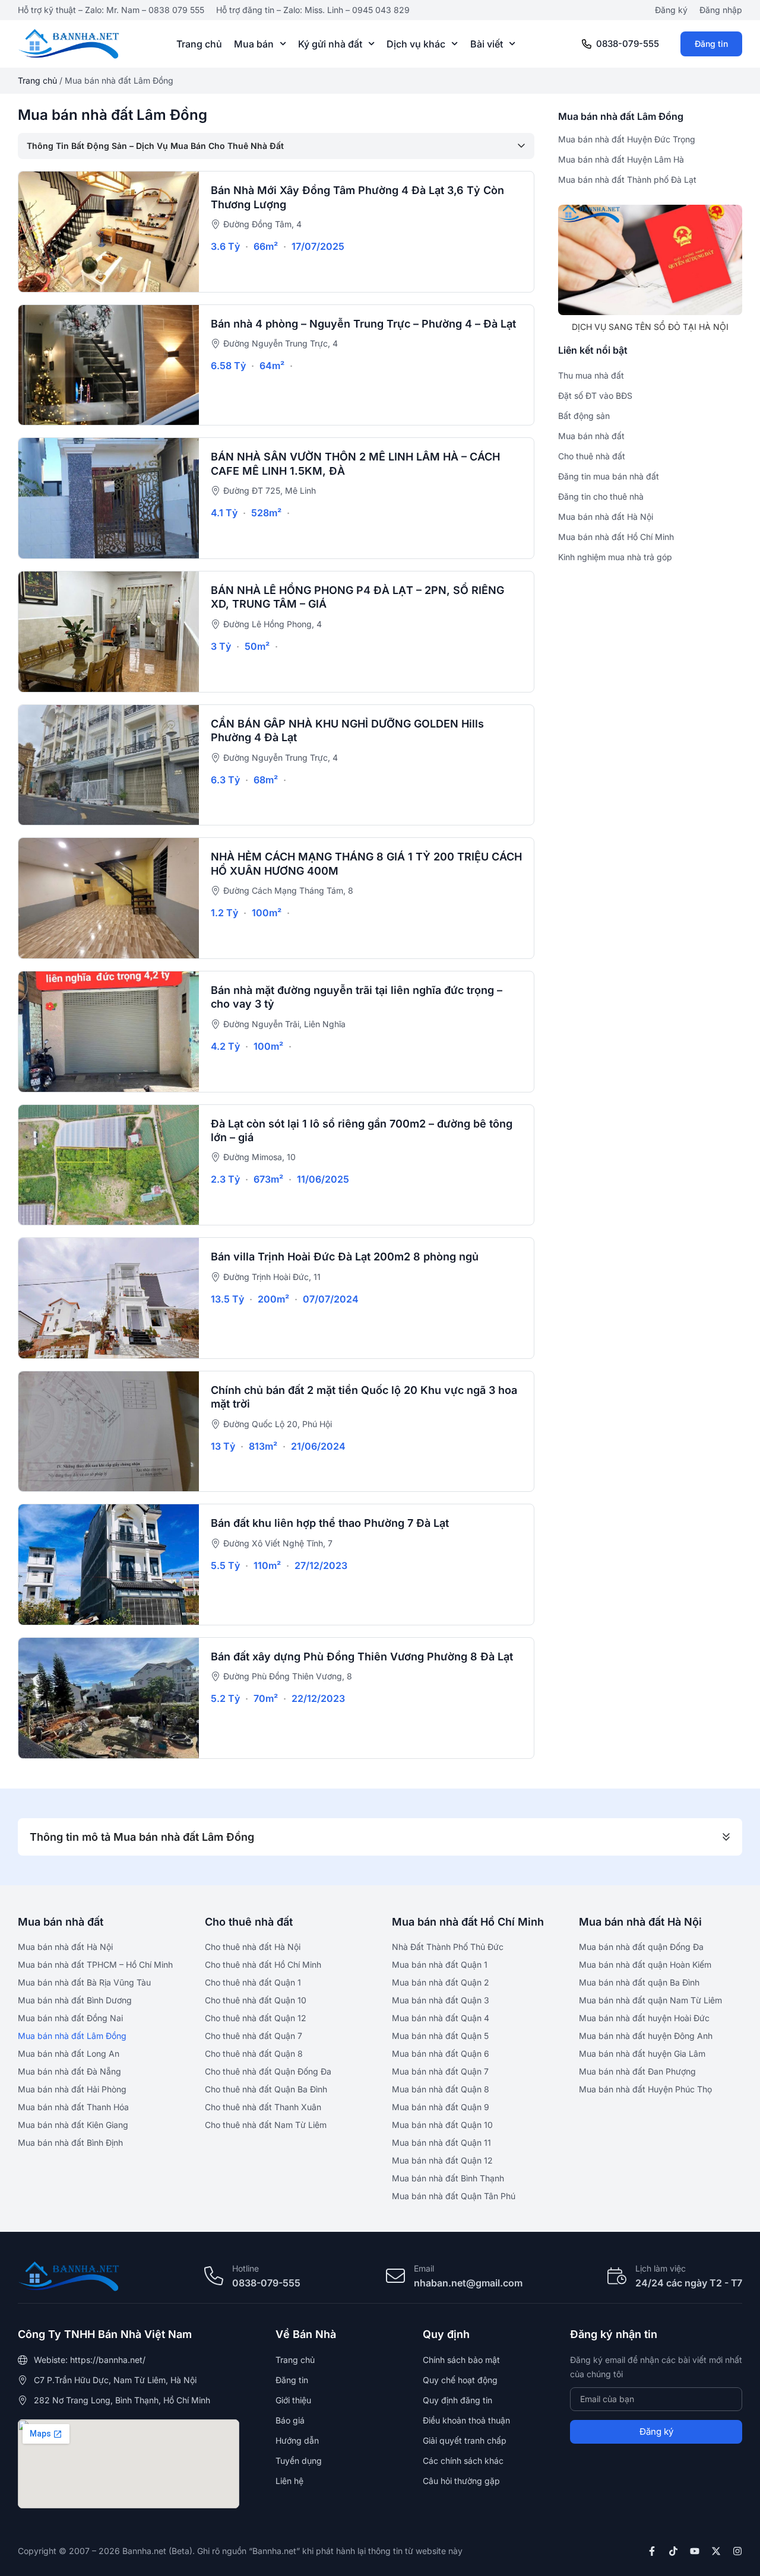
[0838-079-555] (587, 44)
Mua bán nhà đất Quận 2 (441, 1982)
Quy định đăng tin (457, 2400)
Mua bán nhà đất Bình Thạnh (448, 2178)
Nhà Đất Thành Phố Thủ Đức (448, 1947)
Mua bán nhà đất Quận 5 (440, 2036)
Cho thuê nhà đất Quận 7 (254, 2036)
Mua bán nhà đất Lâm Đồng (72, 2036)
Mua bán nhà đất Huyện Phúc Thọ (645, 2089)
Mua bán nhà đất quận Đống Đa (641, 1947)
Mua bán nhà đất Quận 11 (441, 2143)
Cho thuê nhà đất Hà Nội (253, 1947)
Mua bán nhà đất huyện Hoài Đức (644, 2018)
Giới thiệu (293, 2400)
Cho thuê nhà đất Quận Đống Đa (268, 2071)
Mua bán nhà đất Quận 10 (442, 2125)
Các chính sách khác (463, 2461)
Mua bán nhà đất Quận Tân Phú (454, 2196)
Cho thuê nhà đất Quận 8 (254, 2054)
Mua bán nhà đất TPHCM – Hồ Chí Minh (95, 1964)
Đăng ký (671, 10)
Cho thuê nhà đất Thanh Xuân (263, 2107)
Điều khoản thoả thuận (466, 2420)
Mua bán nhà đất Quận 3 (441, 2000)
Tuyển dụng (299, 2461)
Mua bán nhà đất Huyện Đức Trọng (627, 139)
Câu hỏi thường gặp (461, 2481)
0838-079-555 (628, 44)
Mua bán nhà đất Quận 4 (441, 2018)
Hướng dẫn (297, 2440)
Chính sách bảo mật (461, 2360)
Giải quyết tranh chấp (465, 2440)
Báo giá (290, 2420)
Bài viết (487, 44)
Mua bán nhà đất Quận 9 (441, 2107)
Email (424, 2268)
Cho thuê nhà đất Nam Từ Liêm (266, 2125)
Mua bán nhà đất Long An (69, 2054)
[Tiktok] (673, 2551)
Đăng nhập (721, 10)
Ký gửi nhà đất (330, 44)
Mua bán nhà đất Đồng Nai (70, 2018)
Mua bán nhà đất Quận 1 (440, 1964)
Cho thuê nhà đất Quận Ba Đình (266, 2089)
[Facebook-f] (652, 2551)
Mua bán (254, 44)
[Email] (395, 2276)
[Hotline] (214, 2276)
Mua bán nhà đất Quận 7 (440, 2071)
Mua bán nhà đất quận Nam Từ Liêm (650, 2000)
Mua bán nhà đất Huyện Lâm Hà (621, 159)
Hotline (246, 2268)
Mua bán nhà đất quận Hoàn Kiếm (645, 1964)
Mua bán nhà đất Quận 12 (442, 2160)
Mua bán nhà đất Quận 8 (441, 2089)
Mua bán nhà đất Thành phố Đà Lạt (627, 180)
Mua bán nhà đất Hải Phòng (72, 2089)
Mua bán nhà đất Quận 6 (441, 2054)
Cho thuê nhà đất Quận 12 (256, 2018)
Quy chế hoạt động (460, 2380)
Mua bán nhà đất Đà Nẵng (69, 2071)
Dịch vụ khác (416, 44)
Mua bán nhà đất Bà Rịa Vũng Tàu (84, 1982)
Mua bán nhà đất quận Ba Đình (639, 1982)
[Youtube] (695, 2551)
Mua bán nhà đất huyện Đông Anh (646, 2036)
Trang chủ (199, 44)
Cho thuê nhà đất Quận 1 (253, 1982)
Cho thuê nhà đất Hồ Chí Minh (263, 1964)
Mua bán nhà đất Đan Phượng (637, 2071)
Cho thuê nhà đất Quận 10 (256, 2000)
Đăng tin (711, 44)
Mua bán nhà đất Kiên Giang (73, 2125)
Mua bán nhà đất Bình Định (70, 2143)
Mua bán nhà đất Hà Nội (65, 1947)
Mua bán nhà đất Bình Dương (75, 2000)
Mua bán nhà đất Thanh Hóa (73, 2107)
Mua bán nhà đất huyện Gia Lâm (642, 2054)
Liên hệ (289, 2481)
